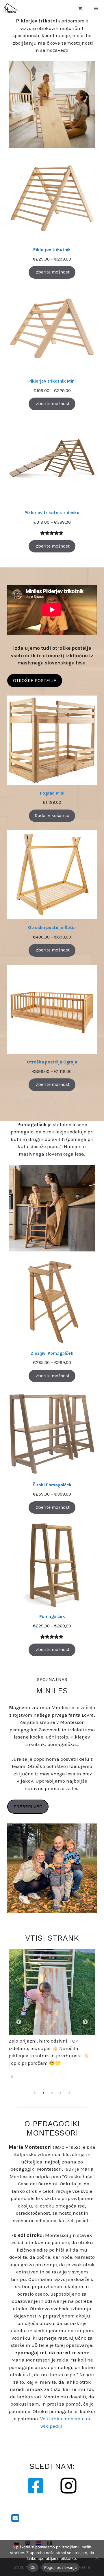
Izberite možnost (52, 272)
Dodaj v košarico (52, 816)
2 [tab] (43, 2093)
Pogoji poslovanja (60, 2567)
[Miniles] (11, 9)
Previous (19, 2022)
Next (85, 2022)
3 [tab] (52, 2093)
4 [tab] (61, 2093)
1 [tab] (35, 2093)
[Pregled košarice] (80, 9)
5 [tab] (69, 2093)
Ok (33, 2567)
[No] (97, 2558)
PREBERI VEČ (28, 1806)
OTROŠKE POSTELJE (35, 680)
